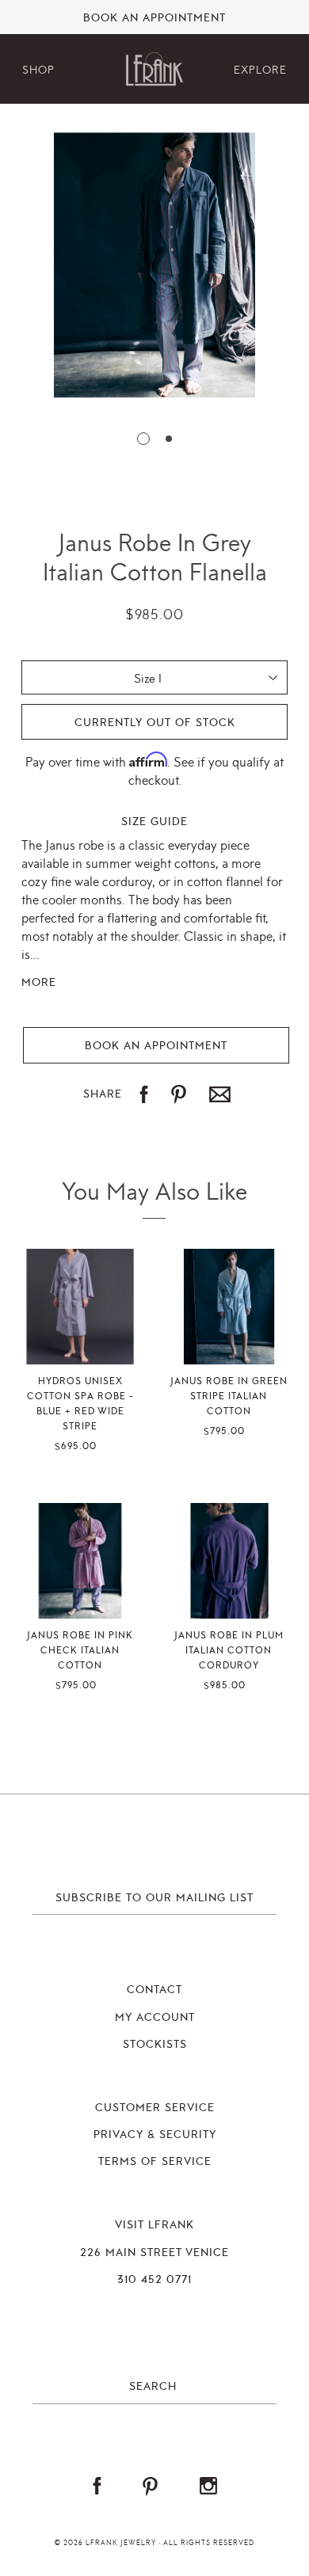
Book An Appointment (154, 18)
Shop (38, 70)
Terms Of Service (155, 2162)
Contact (154, 1990)
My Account (155, 2018)
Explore (260, 70)
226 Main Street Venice (154, 2253)
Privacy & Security (155, 2135)
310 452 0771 (154, 2280)
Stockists (155, 2045)
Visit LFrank (154, 2225)
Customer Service (155, 2108)
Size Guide (154, 822)
